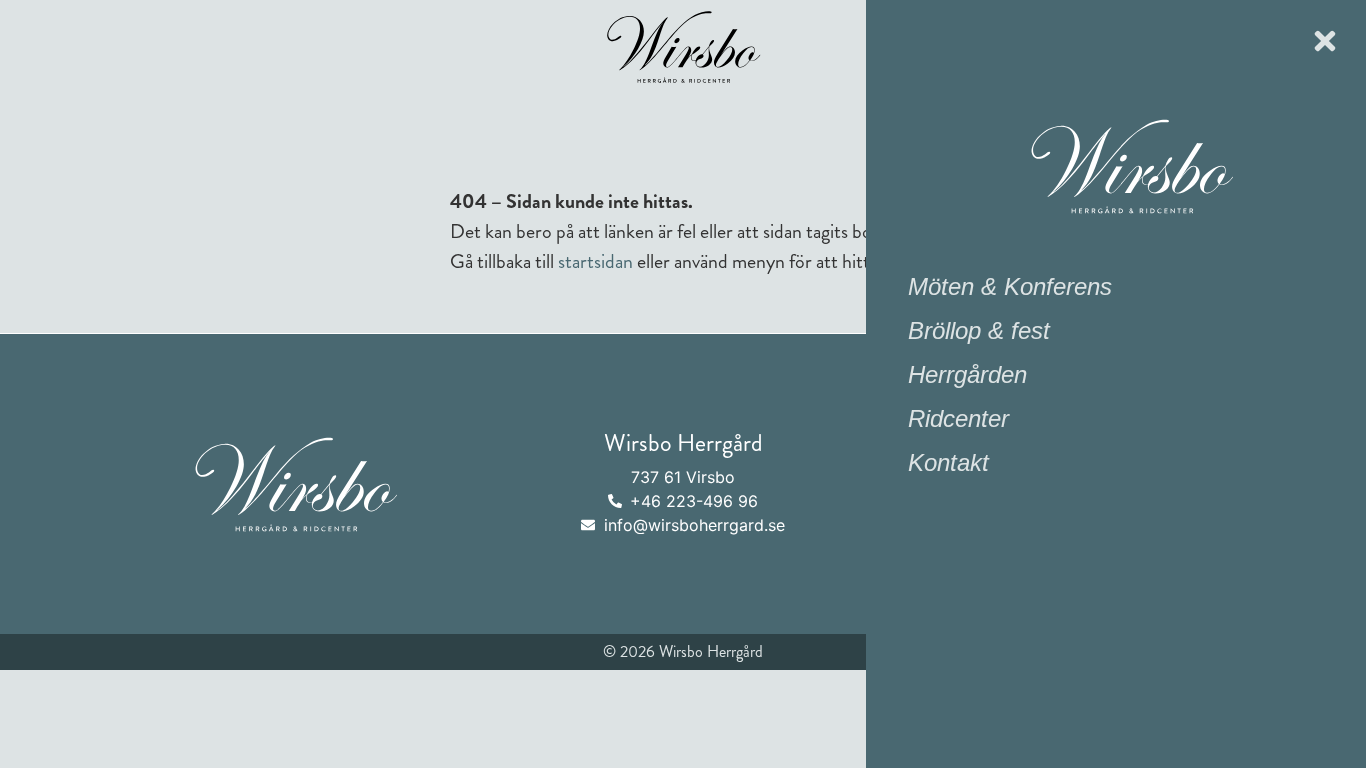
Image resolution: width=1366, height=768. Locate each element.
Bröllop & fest (979, 330)
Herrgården (967, 374)
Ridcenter (958, 418)
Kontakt (948, 462)
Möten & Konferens (1010, 286)
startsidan (595, 261)
